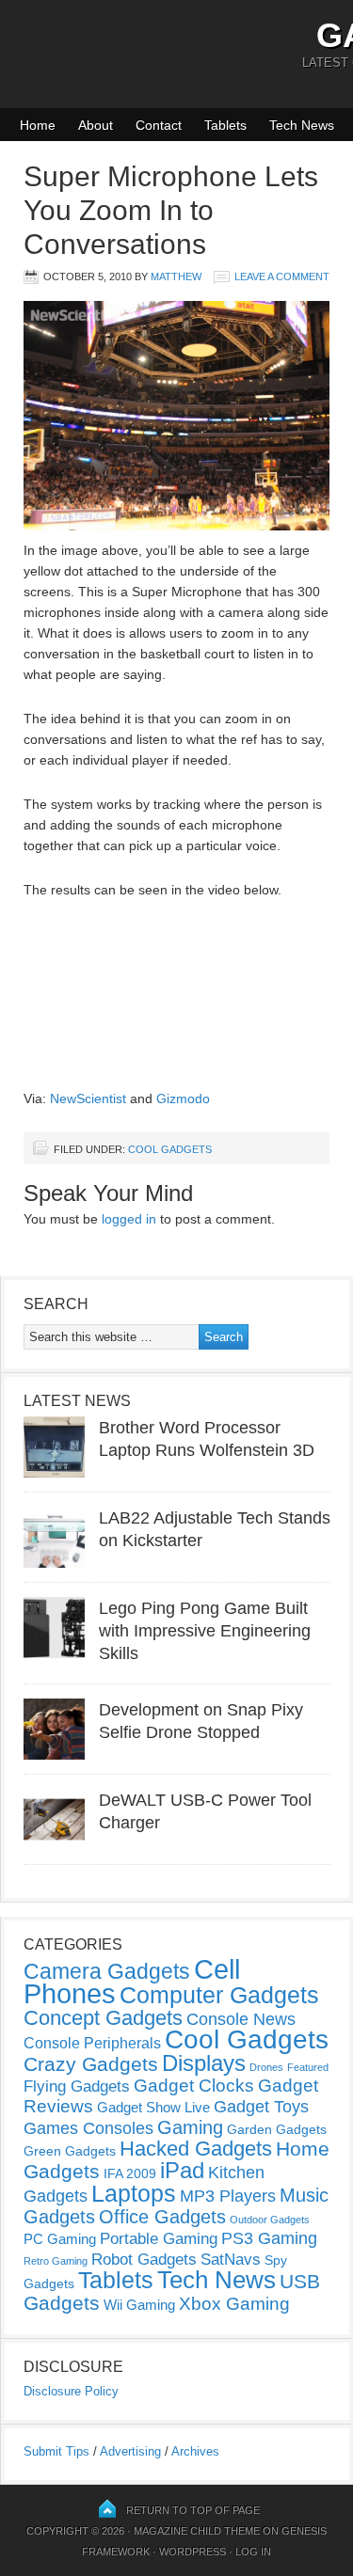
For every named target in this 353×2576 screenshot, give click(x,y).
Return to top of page (193, 2510)
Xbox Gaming (234, 2304)
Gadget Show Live (153, 2107)
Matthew (176, 277)
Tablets (225, 125)
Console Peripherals (92, 2043)
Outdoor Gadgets (270, 2220)
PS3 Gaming (269, 2238)
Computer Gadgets (219, 1995)
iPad (182, 2170)
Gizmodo (183, 1098)
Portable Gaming (159, 2239)
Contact (159, 125)
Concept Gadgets (103, 2018)
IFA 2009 (130, 2173)
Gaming (190, 2127)
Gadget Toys (261, 2107)
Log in (253, 2552)
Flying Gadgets (77, 2086)
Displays (204, 2063)
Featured (308, 2067)
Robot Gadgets (144, 2260)
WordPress (193, 2552)
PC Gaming (60, 2239)
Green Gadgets (70, 2151)
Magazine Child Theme (197, 2531)
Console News (241, 2019)
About (96, 125)
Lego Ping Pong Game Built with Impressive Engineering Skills (205, 1631)
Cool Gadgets (170, 1149)
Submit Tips (56, 2451)
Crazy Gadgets (91, 2064)
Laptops (134, 2193)
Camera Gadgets (107, 1971)
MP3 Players (228, 2196)
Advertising (130, 2451)
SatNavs (231, 2259)
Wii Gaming (139, 2305)
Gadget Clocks (194, 2086)
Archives (195, 2451)
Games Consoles (88, 2128)
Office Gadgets (162, 2217)
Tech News (302, 125)
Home (38, 125)
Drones (266, 2067)
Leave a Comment (282, 277)
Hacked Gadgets (196, 2149)
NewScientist (88, 1098)
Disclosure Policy (71, 2391)
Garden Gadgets (277, 2129)
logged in (129, 1219)
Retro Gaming (56, 2261)
